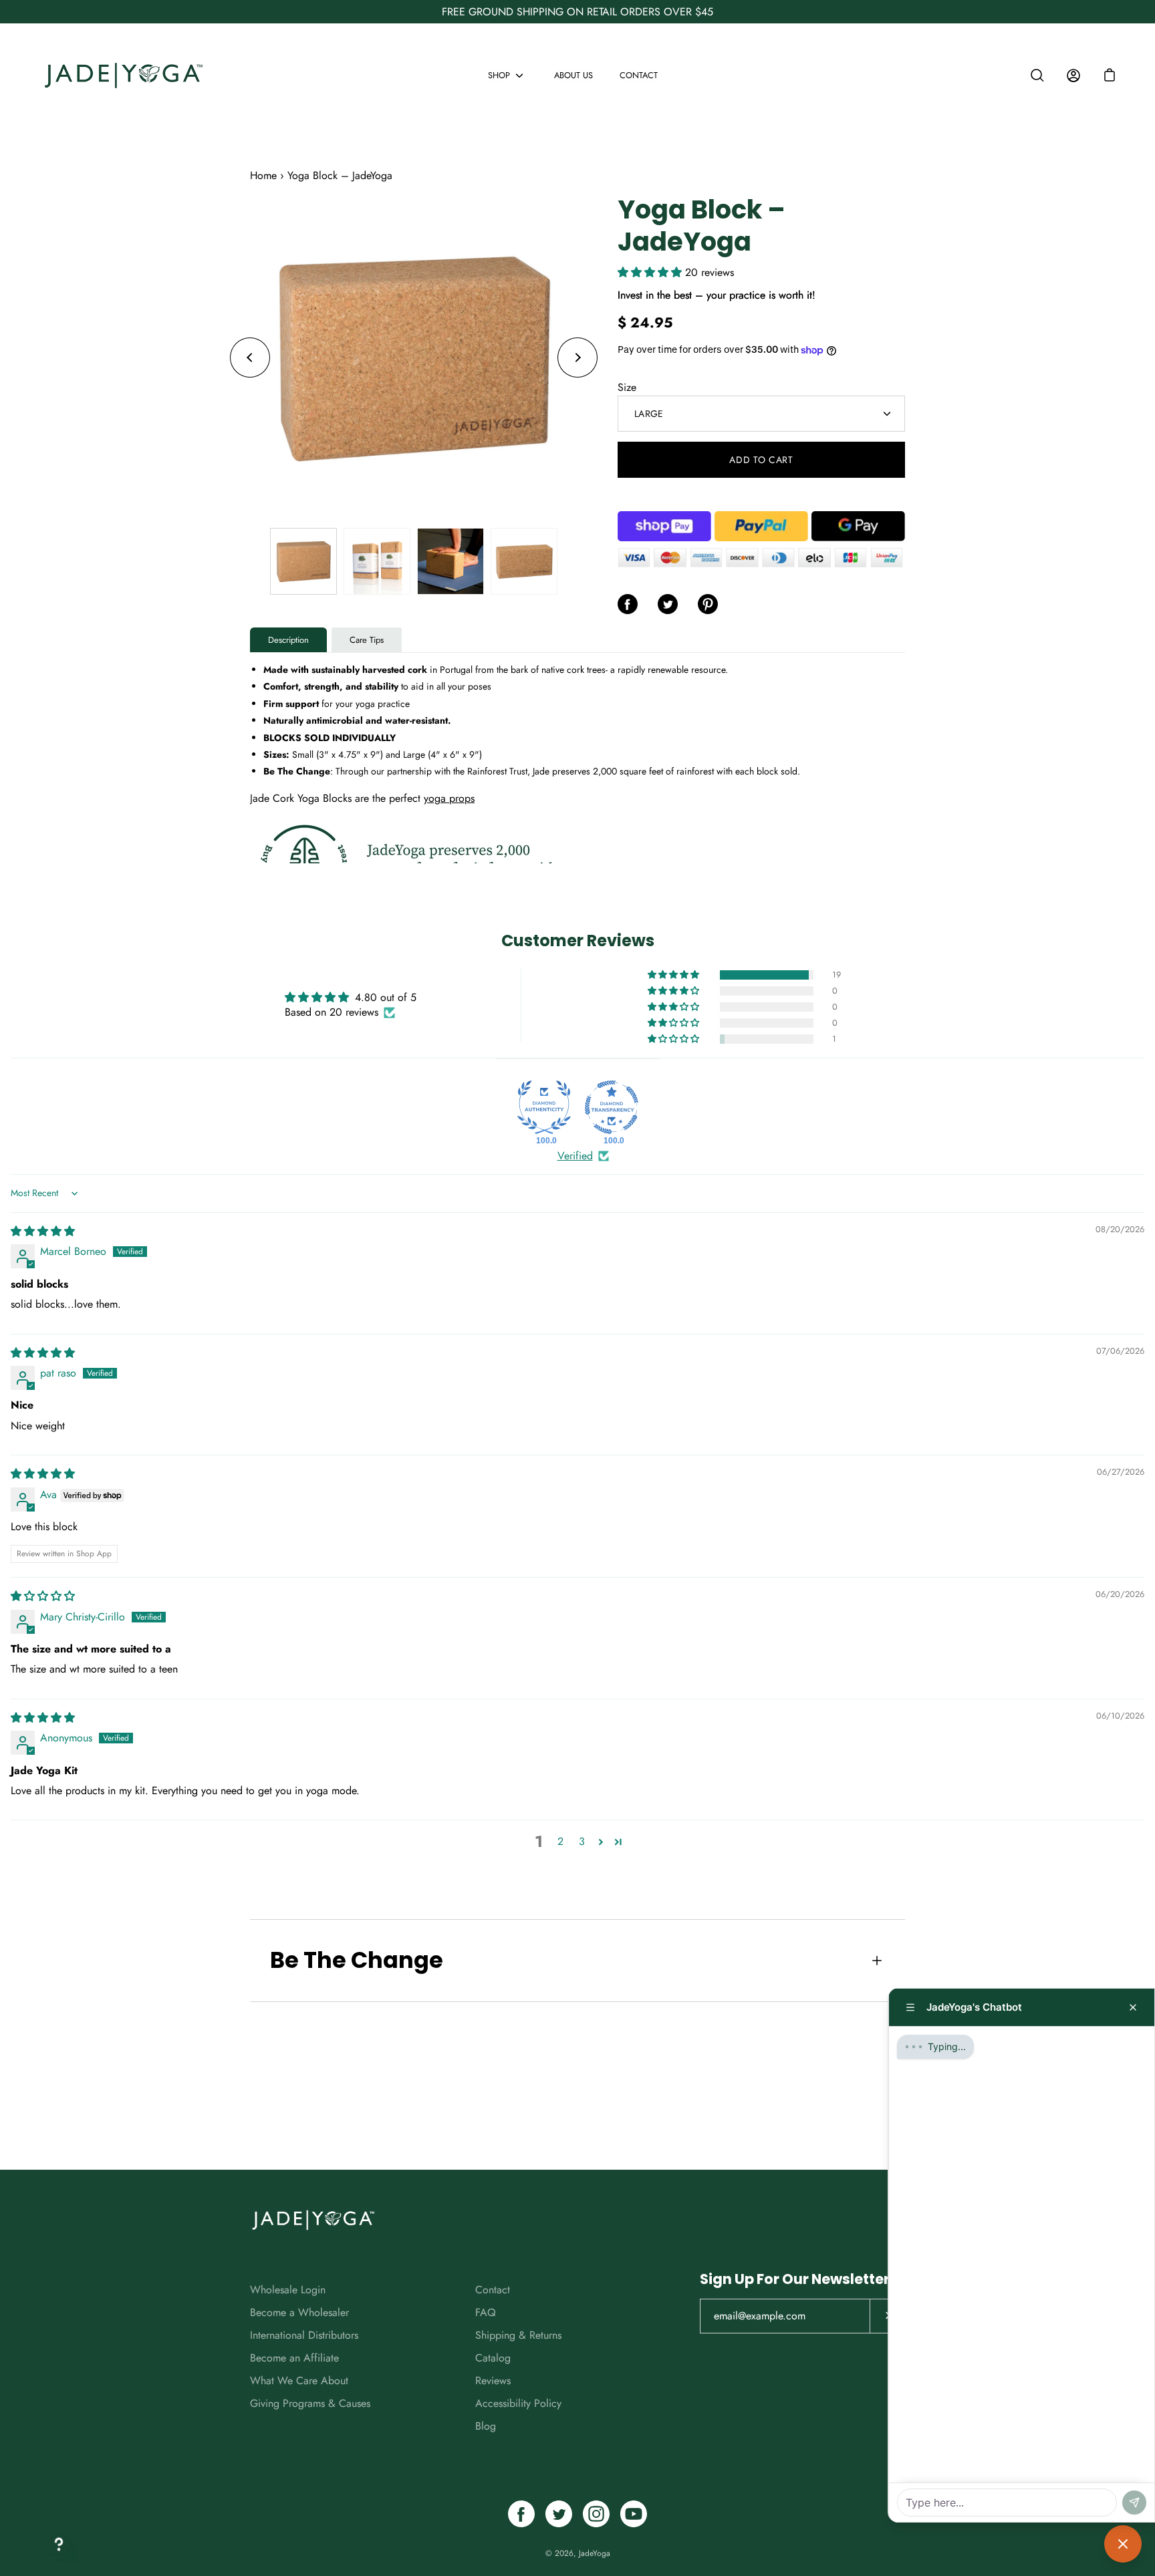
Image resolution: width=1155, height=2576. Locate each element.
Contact (639, 75)
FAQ (486, 2312)
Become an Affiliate (294, 2358)
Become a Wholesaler (299, 2312)
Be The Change (357, 1960)
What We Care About (299, 2381)
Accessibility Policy (518, 2403)
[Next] (577, 357)
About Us (573, 75)
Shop (499, 75)
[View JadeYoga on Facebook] (521, 2514)
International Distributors (304, 2335)
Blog (486, 2426)
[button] (1110, 76)
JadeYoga (595, 2553)
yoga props (449, 798)
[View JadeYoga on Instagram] (596, 2514)
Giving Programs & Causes (310, 2403)
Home (263, 175)
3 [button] (582, 1841)
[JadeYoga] (124, 75)
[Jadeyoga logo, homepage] (313, 2220)
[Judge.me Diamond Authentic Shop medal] (544, 1107)
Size (627, 387)
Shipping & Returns (518, 2335)
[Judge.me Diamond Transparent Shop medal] (612, 1107)
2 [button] (560, 1841)
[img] (43, 1231)
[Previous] (250, 357)
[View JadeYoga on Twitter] (559, 2514)
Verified (575, 1156)
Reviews (493, 2381)
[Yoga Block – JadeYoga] (303, 561)
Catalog (493, 2358)
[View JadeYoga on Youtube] (634, 2514)
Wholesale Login (288, 2290)
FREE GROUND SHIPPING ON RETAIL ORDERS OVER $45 (577, 12)
